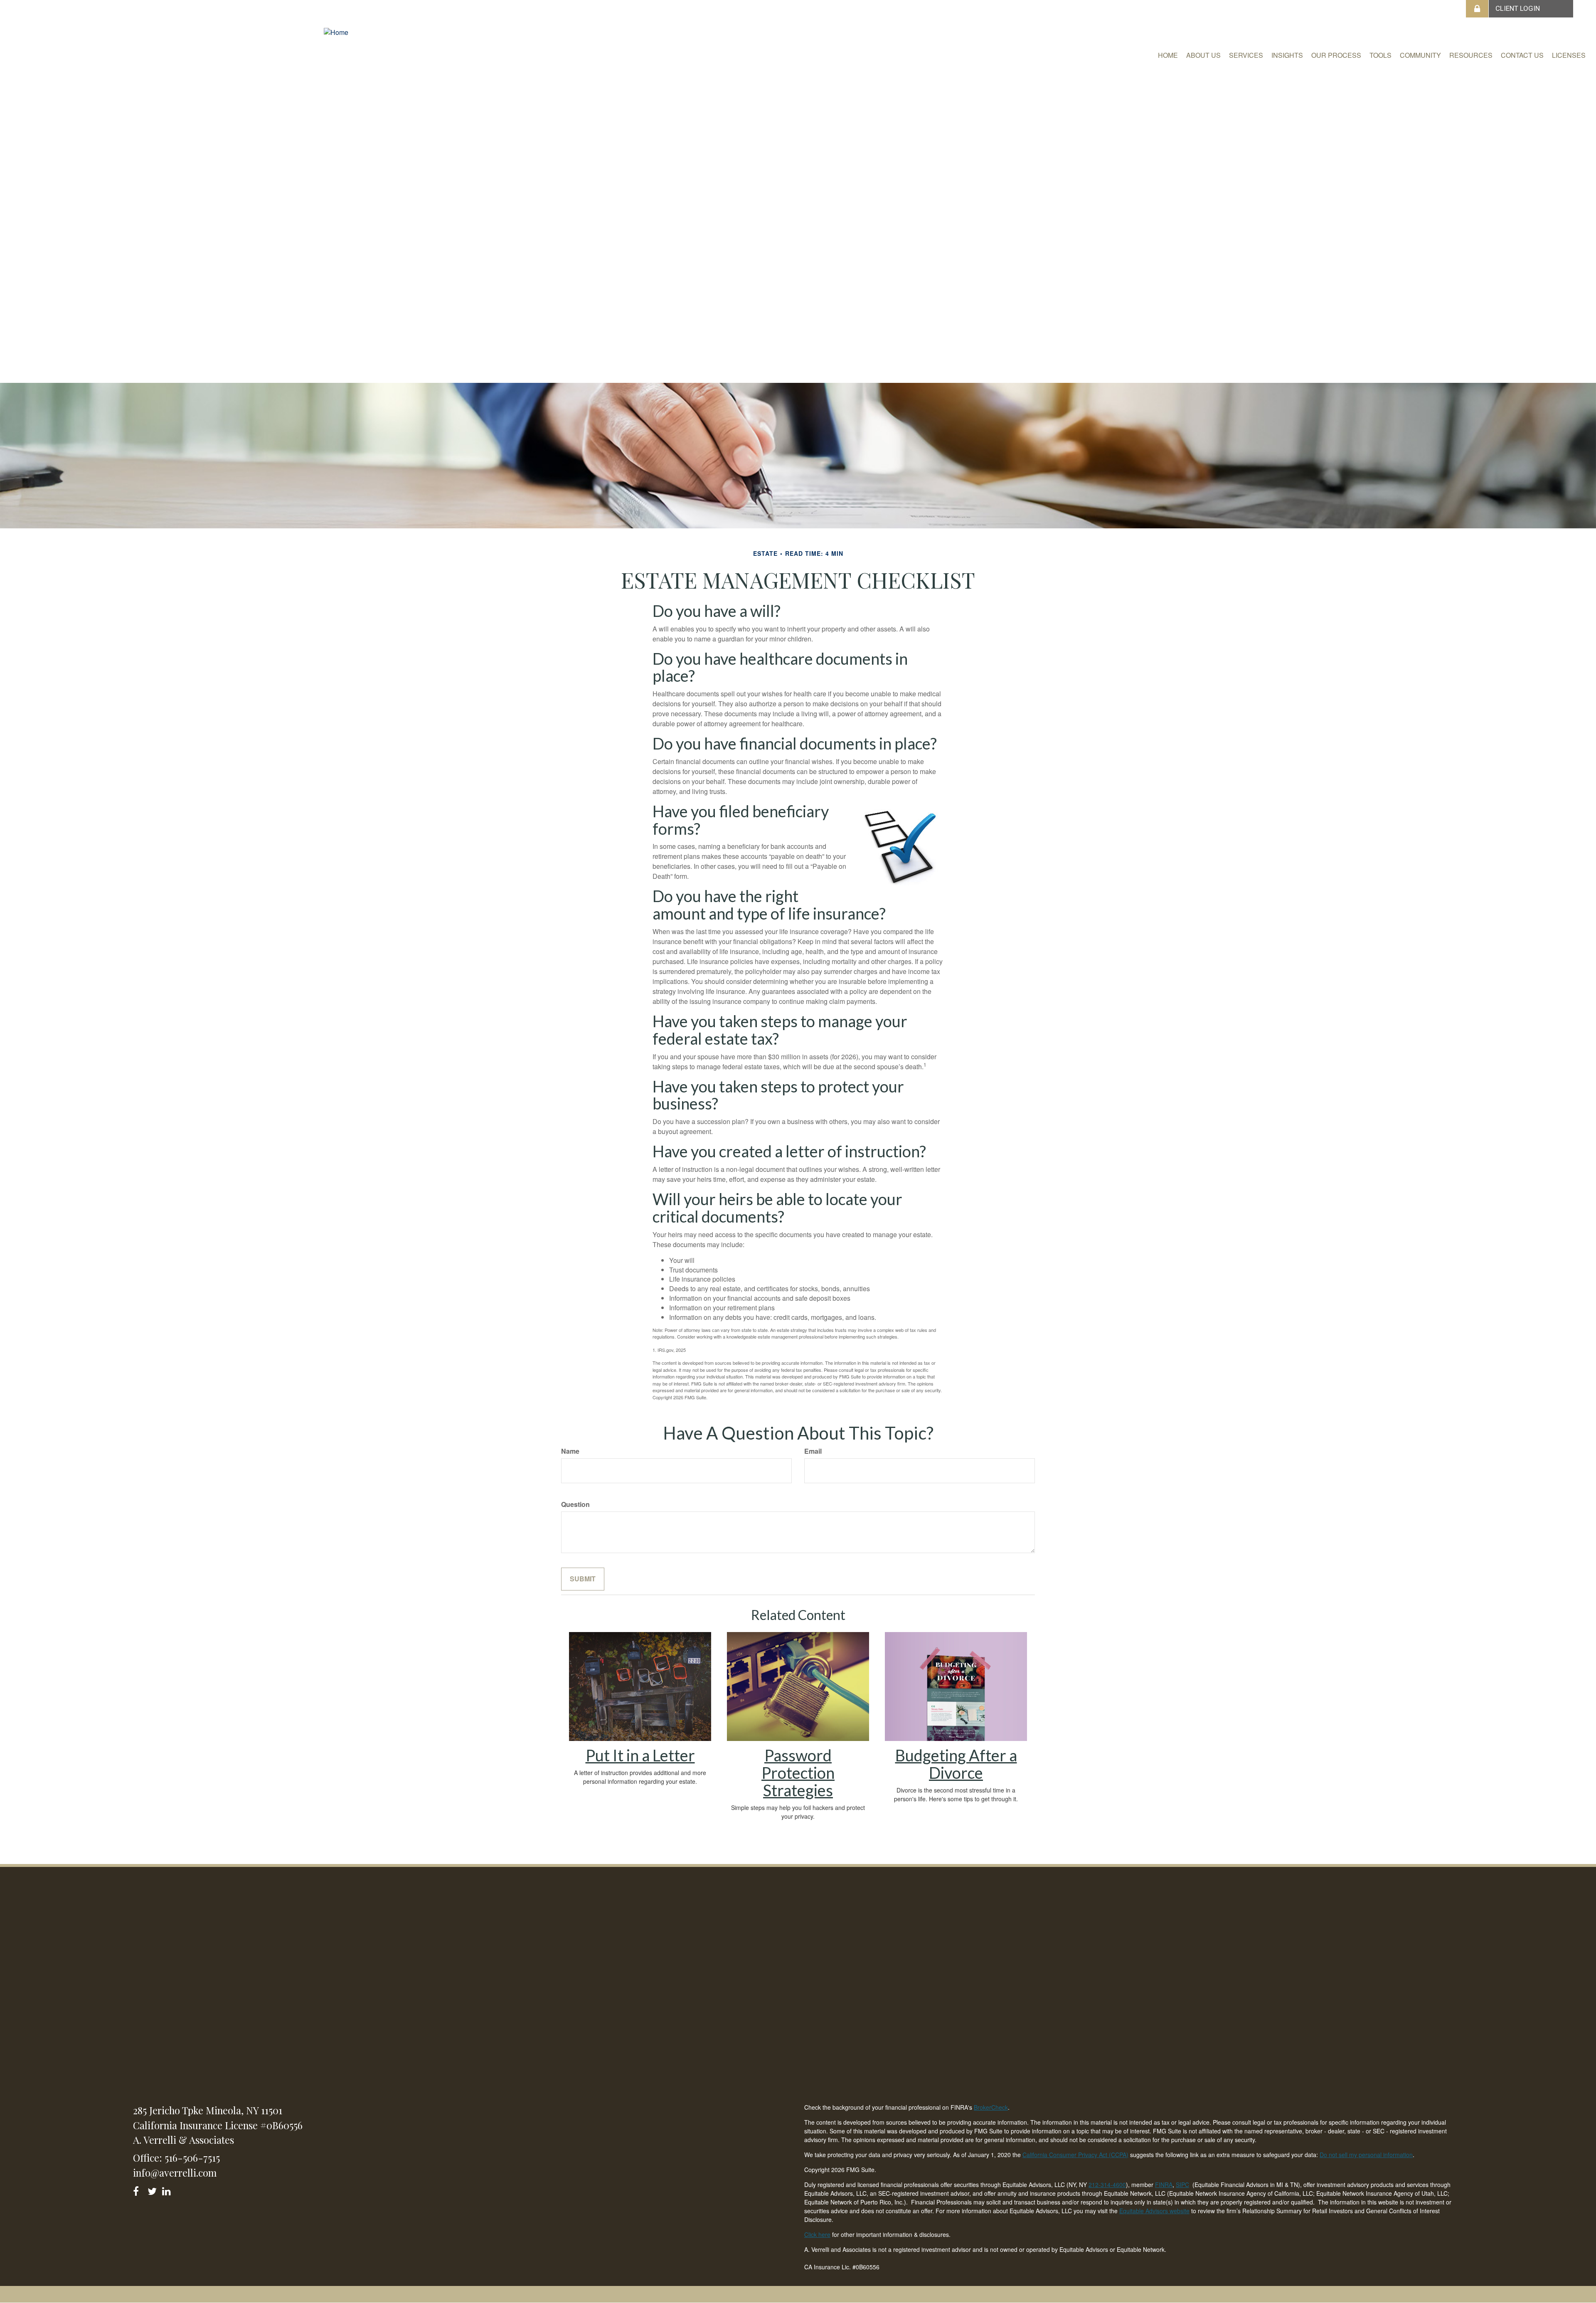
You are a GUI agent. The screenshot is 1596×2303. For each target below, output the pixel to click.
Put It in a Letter (640, 1755)
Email (813, 1451)
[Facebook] (139, 2190)
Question (575, 1504)
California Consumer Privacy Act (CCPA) (1075, 2155)
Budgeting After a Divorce (956, 1764)
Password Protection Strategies (798, 1773)
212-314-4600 (1107, 2185)
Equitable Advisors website (1154, 2211)
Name (570, 1451)
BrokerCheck (991, 2107)
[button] (1203, 55)
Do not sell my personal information (1366, 2155)
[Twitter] (153, 2190)
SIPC (1182, 2185)
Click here (817, 2234)
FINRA (1164, 2185)
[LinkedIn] (168, 2190)
